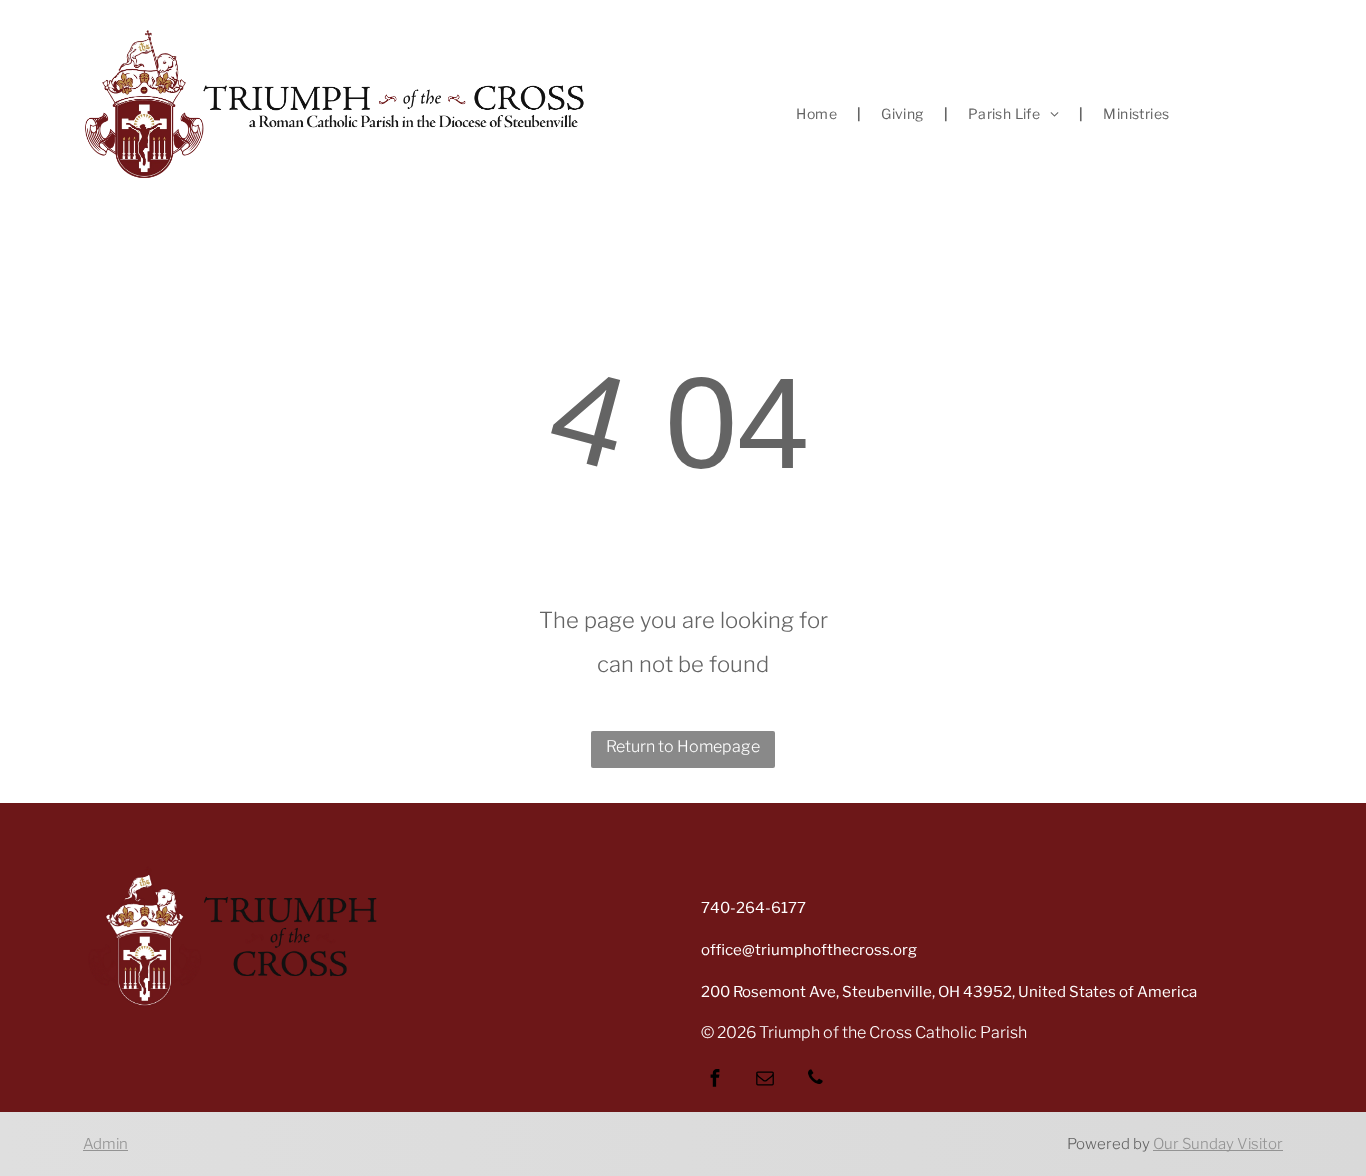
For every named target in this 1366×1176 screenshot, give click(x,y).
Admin (105, 1144)
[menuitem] (818, 114)
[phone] (815, 1080)
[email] (765, 1080)
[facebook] (715, 1080)
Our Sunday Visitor (1218, 1144)
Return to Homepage (683, 746)
